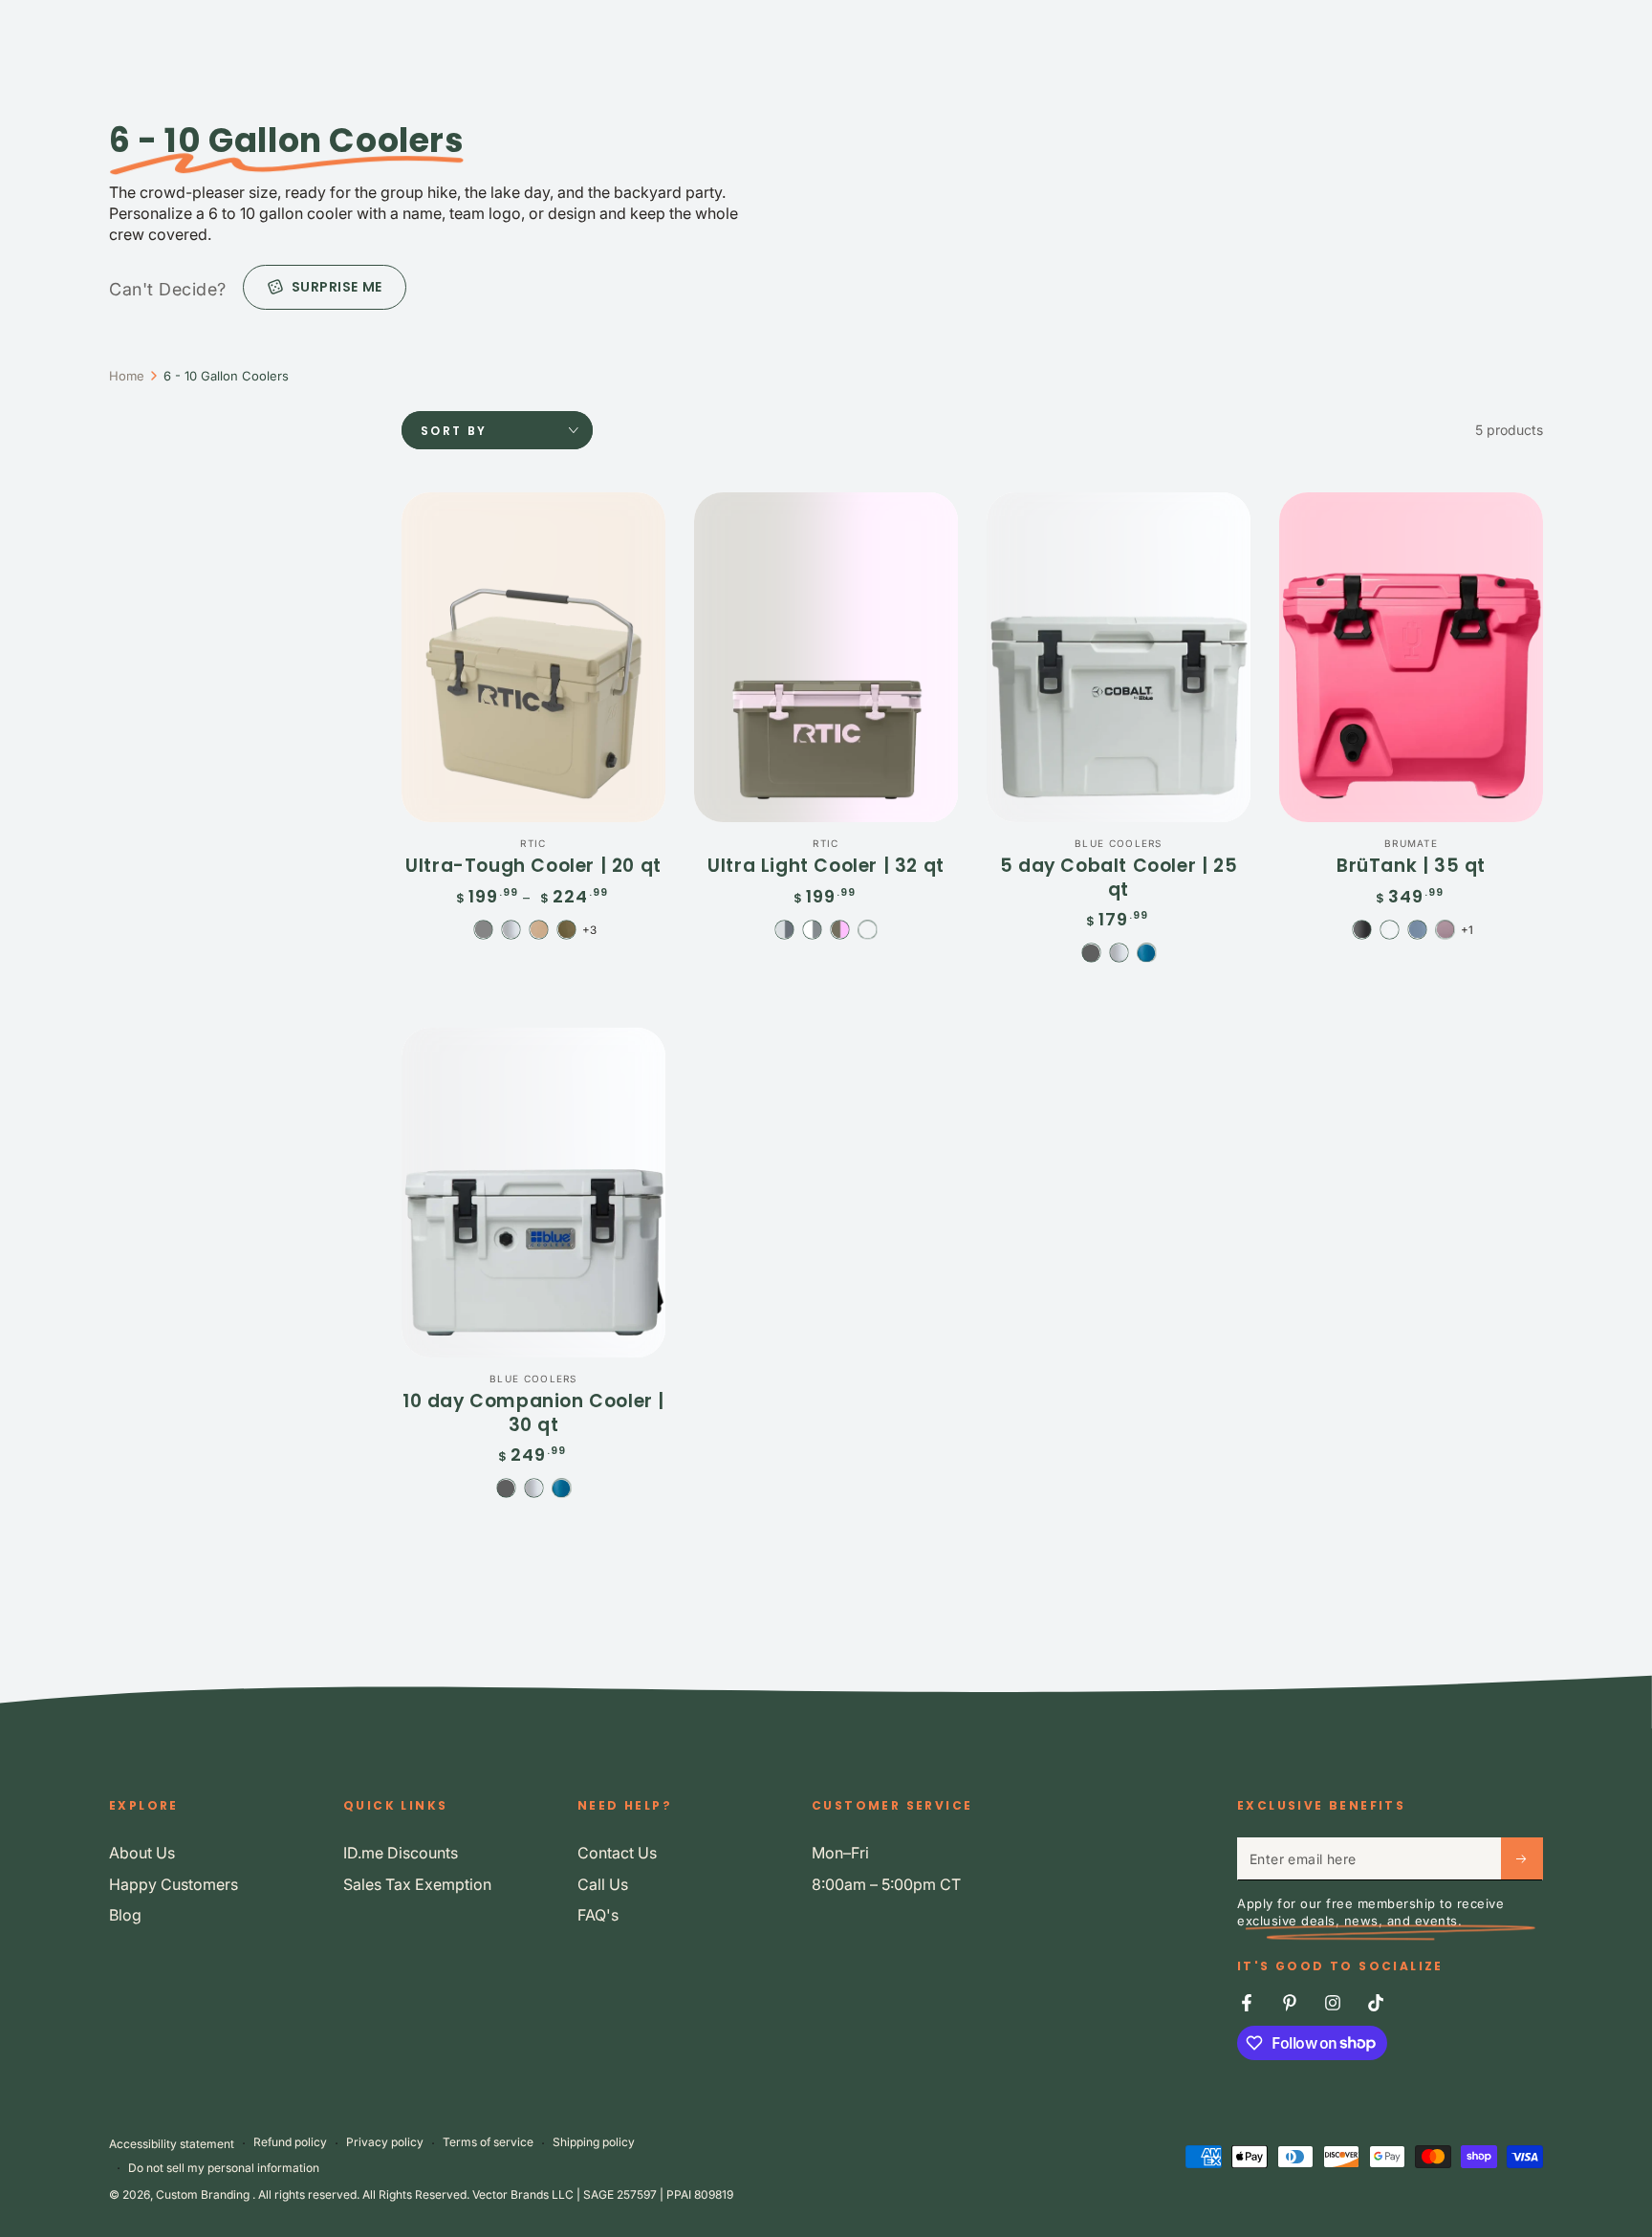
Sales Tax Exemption (417, 1884)
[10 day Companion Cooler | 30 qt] (533, 1193)
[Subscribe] (1522, 1858)
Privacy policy (385, 2142)
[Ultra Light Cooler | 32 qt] (826, 657)
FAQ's (598, 1915)
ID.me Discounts (401, 1853)
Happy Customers (174, 1884)
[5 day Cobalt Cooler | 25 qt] (1119, 657)
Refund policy (290, 2142)
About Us (142, 1853)
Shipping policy (594, 2142)
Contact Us (617, 1853)
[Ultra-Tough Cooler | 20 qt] (533, 657)
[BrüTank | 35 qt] (1411, 657)
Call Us (603, 1884)
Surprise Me (337, 287)
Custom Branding (204, 2194)
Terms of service (488, 2142)
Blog (125, 1915)
